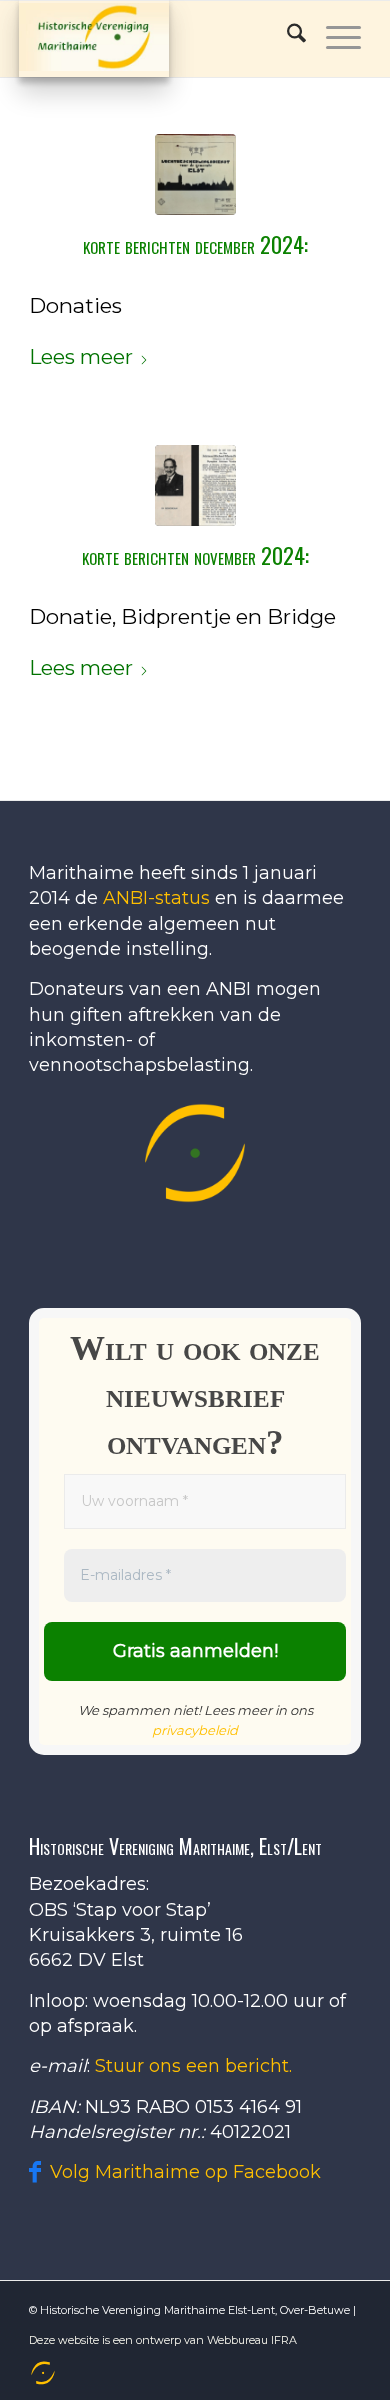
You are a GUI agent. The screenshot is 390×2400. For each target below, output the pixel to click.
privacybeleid (195, 1730)
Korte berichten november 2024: (195, 555)
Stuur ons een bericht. (193, 2066)
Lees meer (81, 356)
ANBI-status (156, 898)
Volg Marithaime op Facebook (185, 2172)
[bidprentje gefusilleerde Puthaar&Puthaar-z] (195, 485)
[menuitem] (41, 2373)
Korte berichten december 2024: (195, 244)
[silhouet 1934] (195, 174)
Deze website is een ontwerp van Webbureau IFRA (163, 2340)
